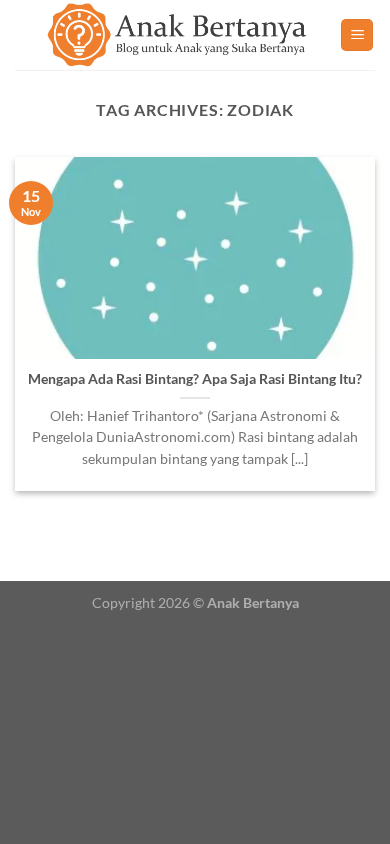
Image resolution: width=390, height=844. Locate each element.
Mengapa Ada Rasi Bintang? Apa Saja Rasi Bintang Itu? (195, 379)
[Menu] (357, 35)
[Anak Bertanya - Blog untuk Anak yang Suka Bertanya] (177, 35)
